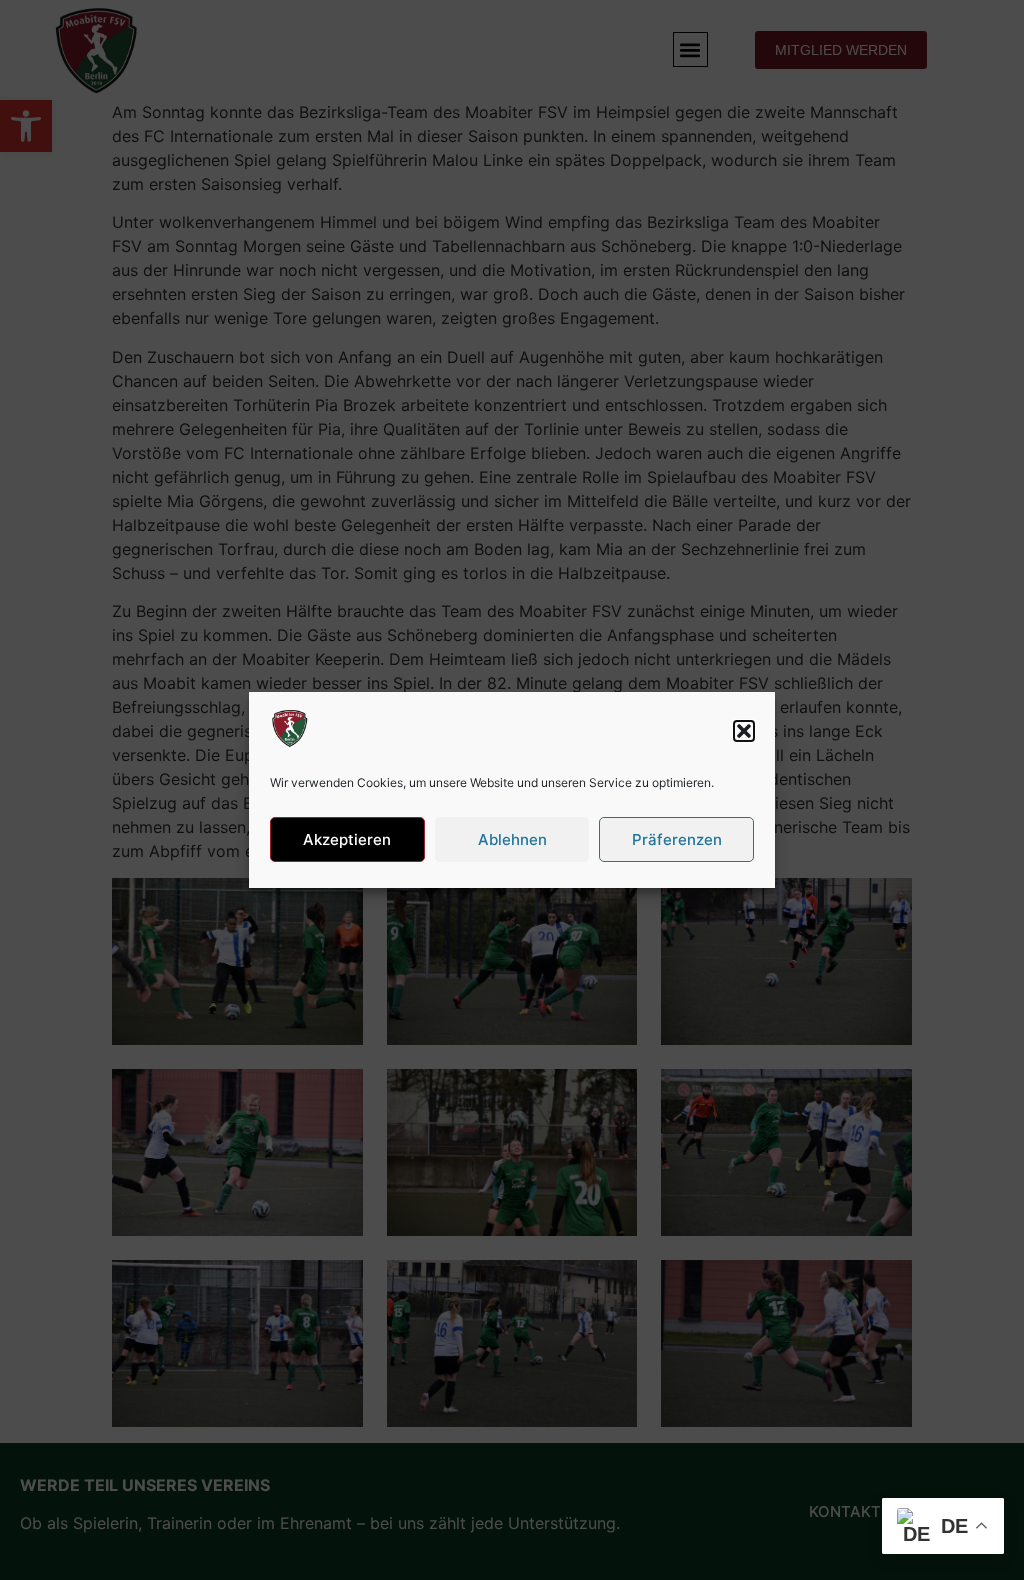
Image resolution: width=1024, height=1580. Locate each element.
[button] (744, 731)
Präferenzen (677, 839)
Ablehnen (512, 839)
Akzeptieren (347, 839)
